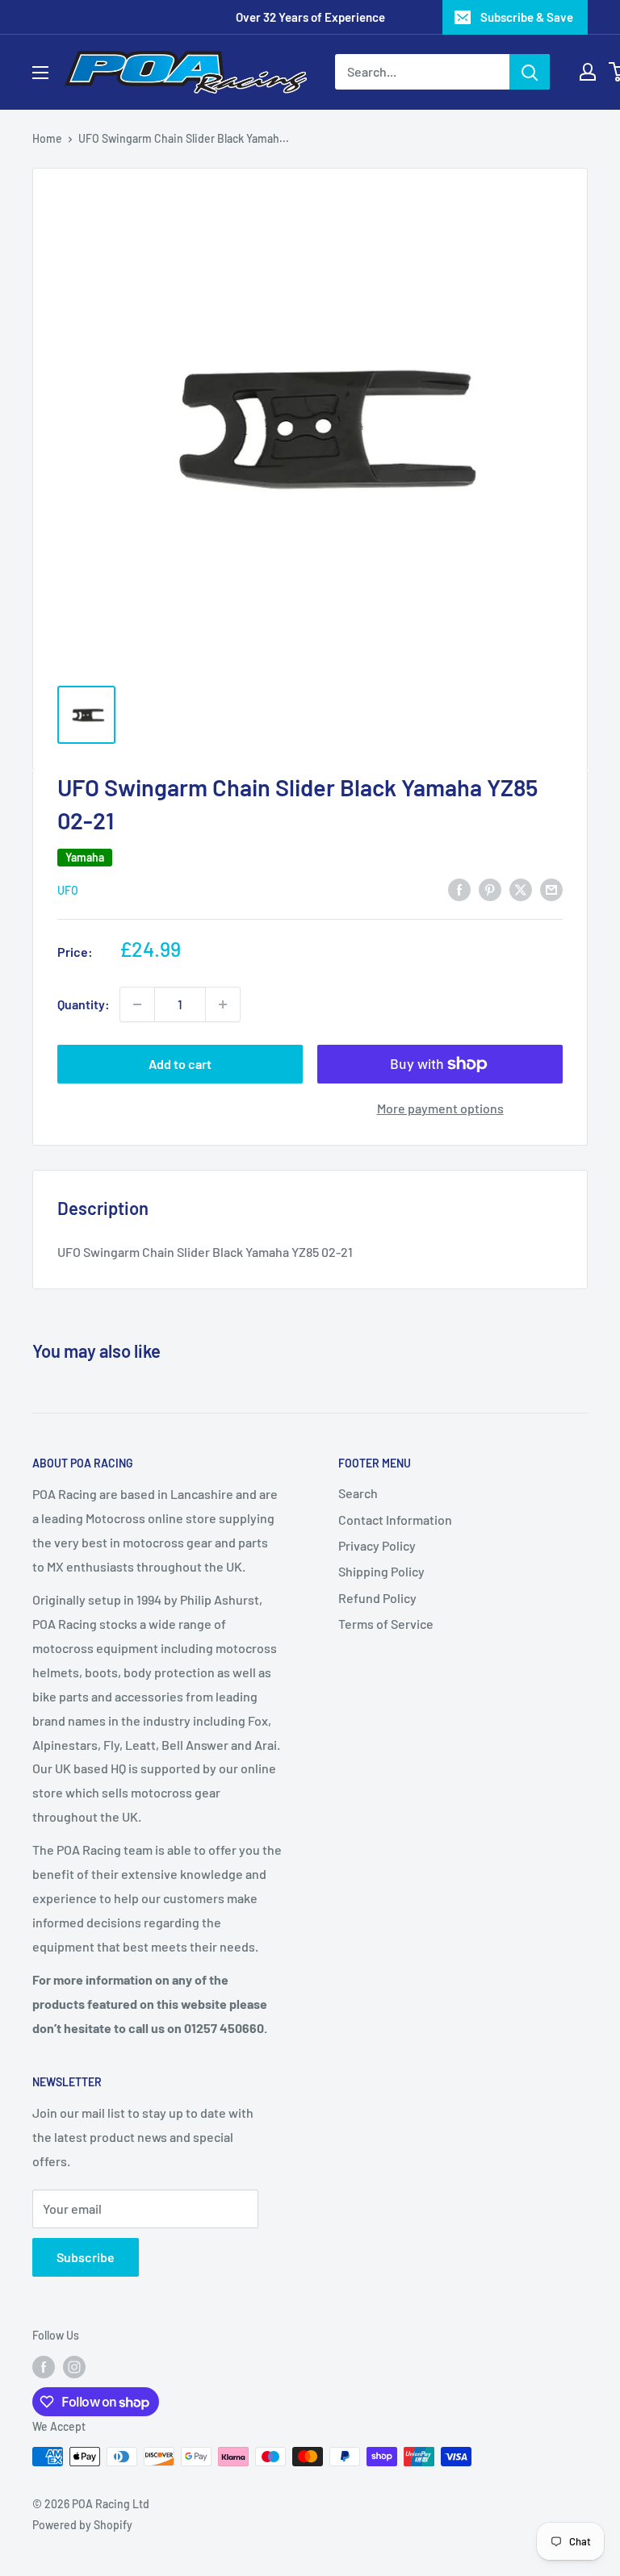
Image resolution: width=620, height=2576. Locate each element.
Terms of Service (386, 1624)
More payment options (440, 1108)
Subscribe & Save (527, 17)
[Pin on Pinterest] (490, 889)
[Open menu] (40, 73)
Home (47, 138)
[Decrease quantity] (137, 1004)
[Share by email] (551, 889)
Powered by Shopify (82, 2525)
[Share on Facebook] (459, 889)
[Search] (530, 72)
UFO (68, 890)
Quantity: (84, 1004)
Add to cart (180, 1064)
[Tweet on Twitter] (521, 889)
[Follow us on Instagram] (74, 2367)
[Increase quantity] (223, 1004)
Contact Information (395, 1520)
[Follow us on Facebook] (44, 2367)
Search (358, 1493)
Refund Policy (377, 1598)
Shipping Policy (381, 1571)
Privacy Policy (377, 1545)
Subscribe (86, 2257)
